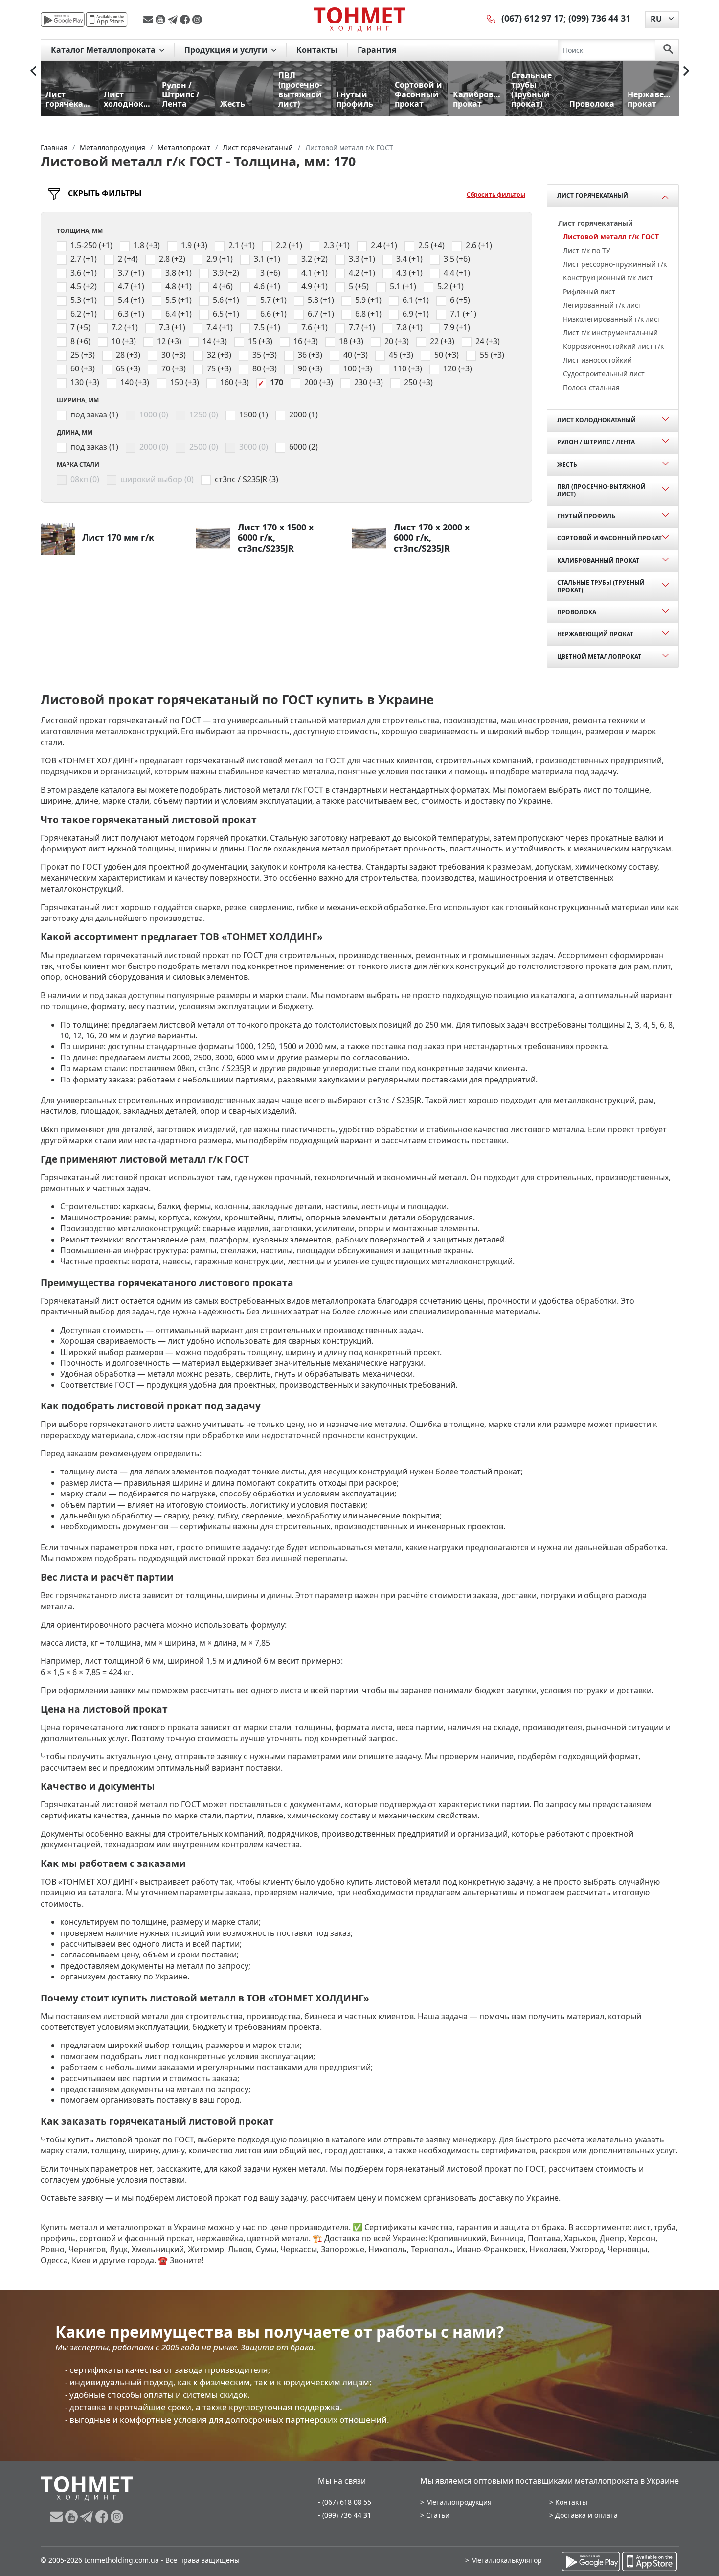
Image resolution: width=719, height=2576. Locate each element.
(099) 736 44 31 (599, 18)
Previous (33, 71)
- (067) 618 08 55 (345, 2502)
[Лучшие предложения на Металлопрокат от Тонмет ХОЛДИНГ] (359, 19)
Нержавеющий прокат (595, 634)
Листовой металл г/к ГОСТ (611, 237)
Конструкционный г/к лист (608, 278)
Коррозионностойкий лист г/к (613, 346)
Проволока (577, 612)
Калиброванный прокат (598, 561)
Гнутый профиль (586, 516)
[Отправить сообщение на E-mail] (149, 20)
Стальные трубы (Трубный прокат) (601, 586)
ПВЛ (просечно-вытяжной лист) (601, 490)
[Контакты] (492, 18)
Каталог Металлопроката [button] (104, 50)
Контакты (317, 50)
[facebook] (186, 20)
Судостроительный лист (604, 374)
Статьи (438, 2515)
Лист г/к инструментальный (610, 333)
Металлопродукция (459, 2502)
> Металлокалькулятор (504, 2560)
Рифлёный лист (589, 291)
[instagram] (197, 20)
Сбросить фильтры (496, 195)
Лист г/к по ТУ (587, 250)
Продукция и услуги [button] (227, 50)
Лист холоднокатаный (596, 420)
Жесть (567, 465)
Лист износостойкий (597, 360)
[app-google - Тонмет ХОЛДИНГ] (63, 20)
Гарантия (377, 50)
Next (686, 71)
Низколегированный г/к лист (612, 319)
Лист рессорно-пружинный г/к (615, 264)
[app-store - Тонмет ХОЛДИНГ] (107, 20)
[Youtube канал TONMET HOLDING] (162, 20)
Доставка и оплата (586, 2515)
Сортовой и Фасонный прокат (609, 538)
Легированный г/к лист (602, 305)
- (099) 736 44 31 (345, 2515)
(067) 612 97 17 (532, 18)
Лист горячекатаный (593, 195)
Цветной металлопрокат (599, 656)
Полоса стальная (591, 387)
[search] (668, 50)
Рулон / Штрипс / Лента (596, 442)
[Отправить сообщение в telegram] (174, 20)
